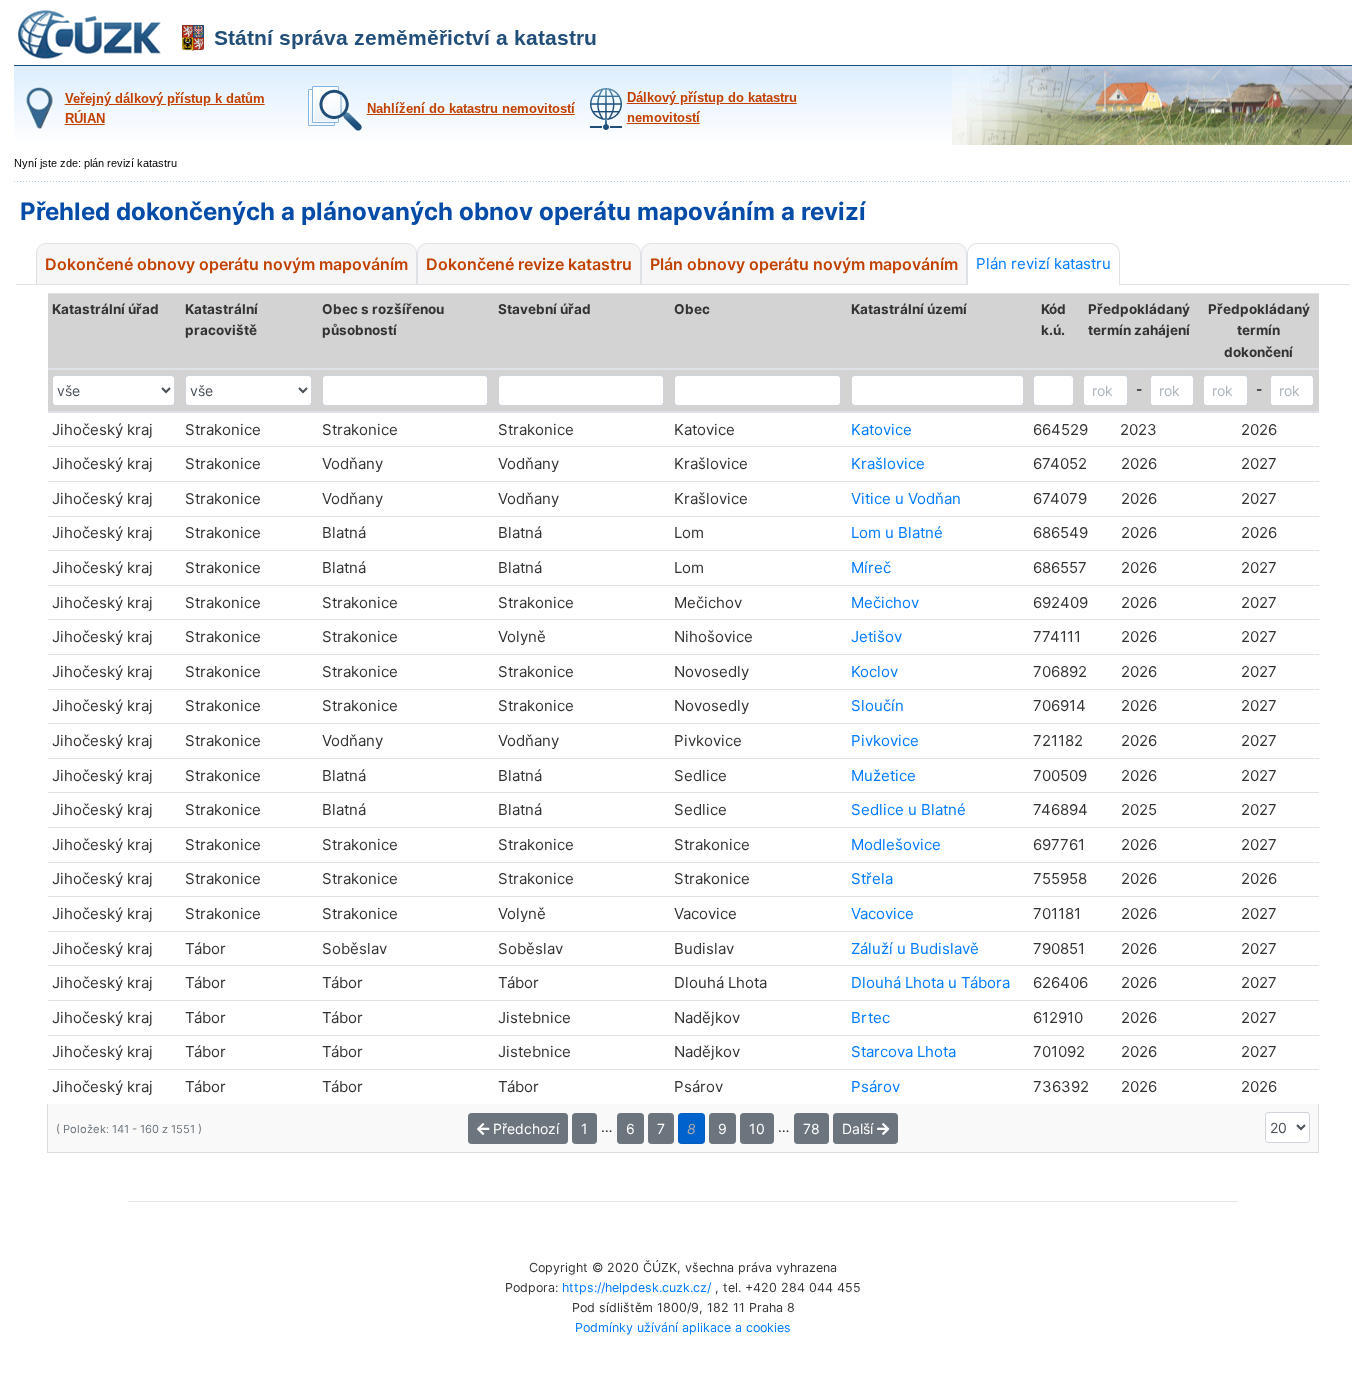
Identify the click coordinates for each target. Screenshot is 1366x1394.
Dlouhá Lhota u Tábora (930, 982)
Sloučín (877, 705)
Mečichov (885, 602)
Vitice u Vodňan (906, 498)
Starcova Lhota (903, 1051)
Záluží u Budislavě (915, 948)
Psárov (875, 1086)
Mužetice (883, 775)
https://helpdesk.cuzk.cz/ (636, 1287)
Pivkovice (885, 740)
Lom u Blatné (897, 532)
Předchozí (524, 1128)
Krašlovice (888, 463)
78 (811, 1128)
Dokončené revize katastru (529, 264)
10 (757, 1128)
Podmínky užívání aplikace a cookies (683, 1327)
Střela (872, 878)
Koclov (874, 671)
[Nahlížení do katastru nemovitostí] (439, 126)
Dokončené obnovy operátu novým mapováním (226, 264)
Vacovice (882, 913)
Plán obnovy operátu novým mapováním (804, 264)
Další (859, 1128)
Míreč (871, 567)
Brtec (870, 1017)
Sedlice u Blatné (908, 809)
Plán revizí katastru (1043, 263)
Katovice (881, 429)
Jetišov (876, 636)
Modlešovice (896, 844)
